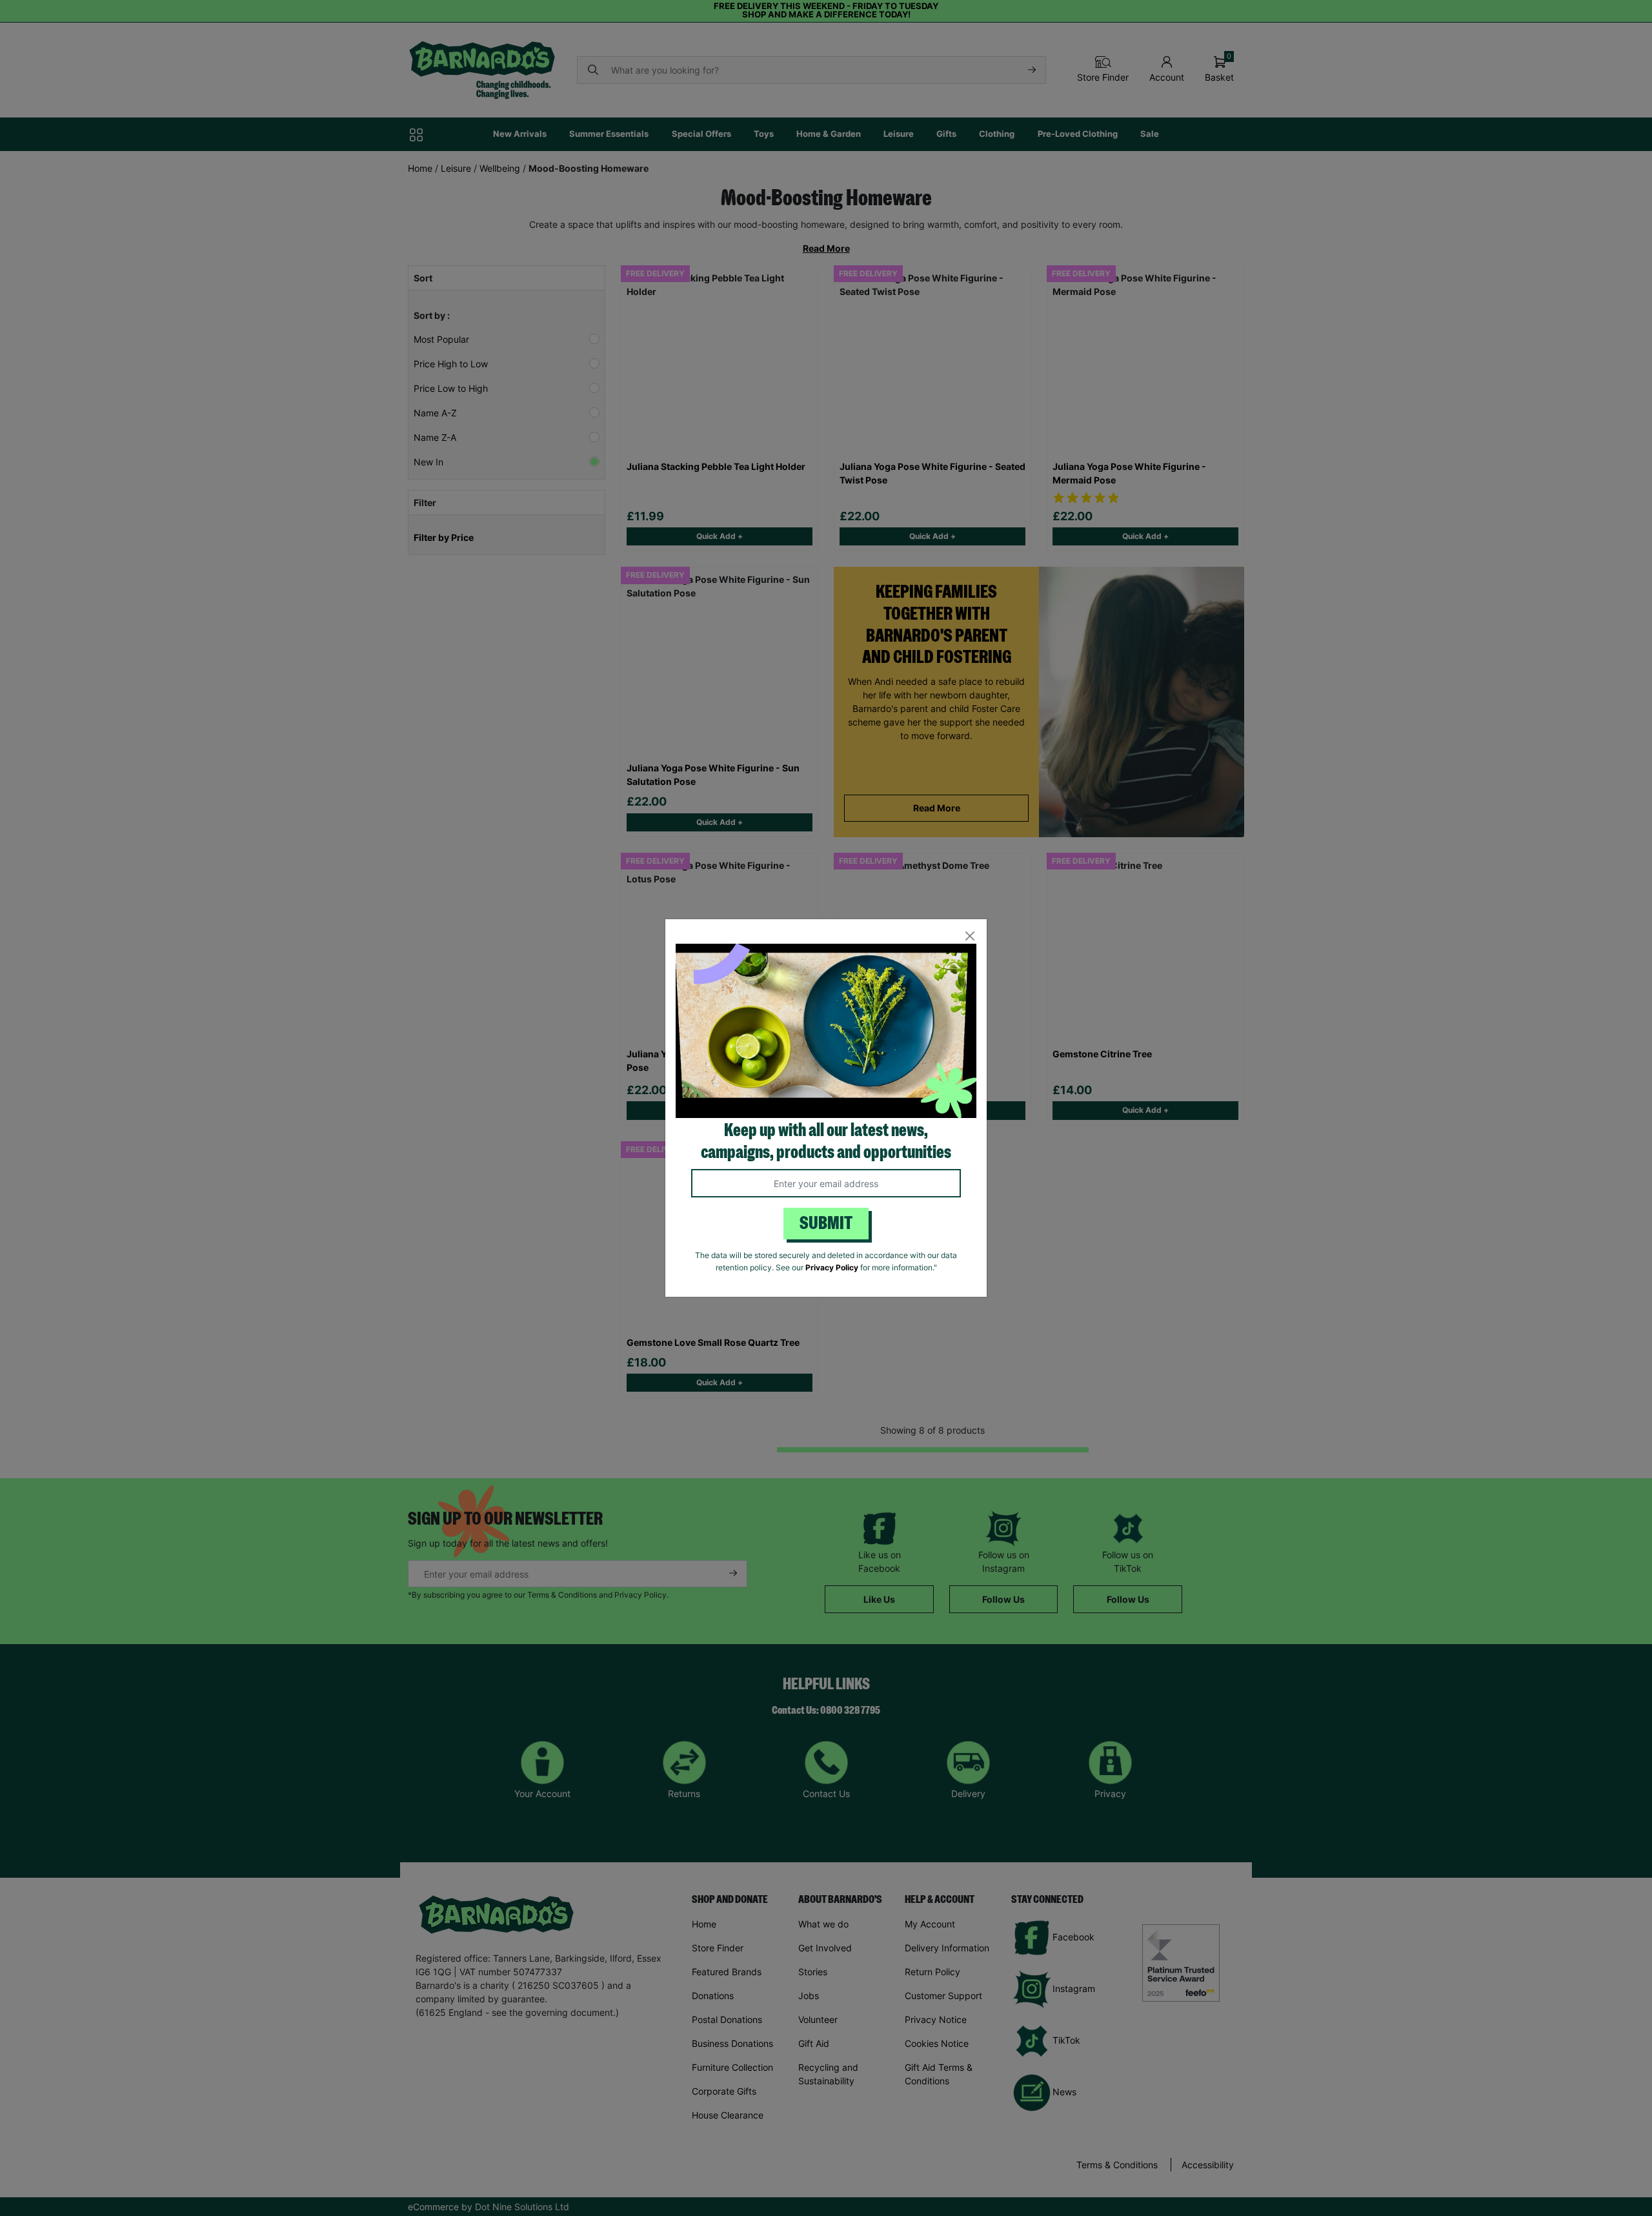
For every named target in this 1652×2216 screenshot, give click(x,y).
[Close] (970, 936)
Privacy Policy (832, 1267)
